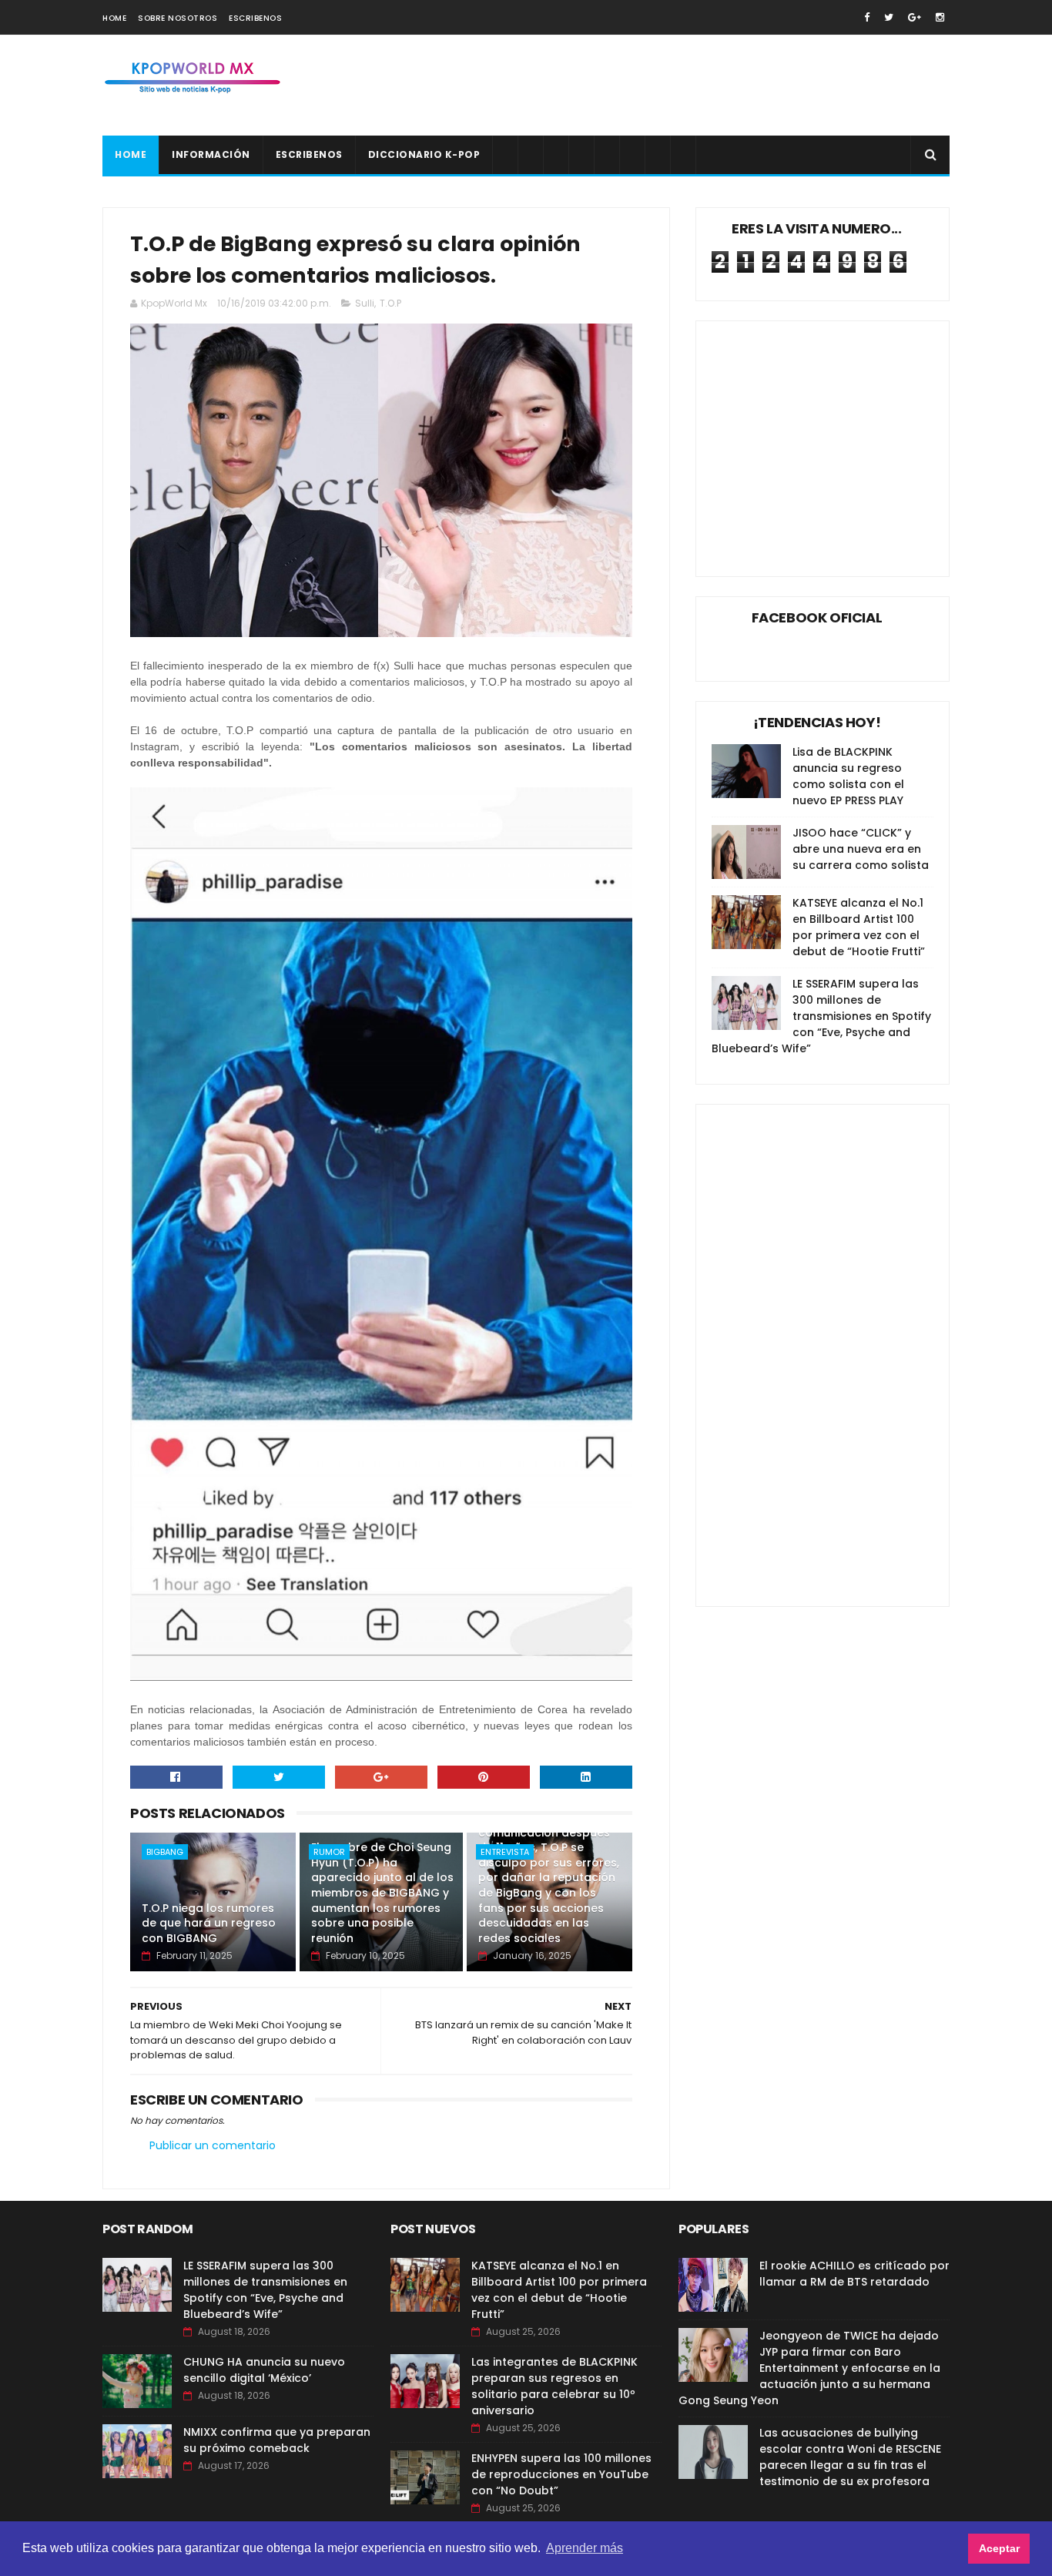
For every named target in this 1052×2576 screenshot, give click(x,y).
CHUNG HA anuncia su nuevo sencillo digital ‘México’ (264, 2370)
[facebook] (867, 17)
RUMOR (329, 1852)
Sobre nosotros (178, 18)
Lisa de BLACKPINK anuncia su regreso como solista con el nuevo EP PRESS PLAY (848, 776)
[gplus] (915, 17)
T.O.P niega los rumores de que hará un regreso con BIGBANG (209, 1923)
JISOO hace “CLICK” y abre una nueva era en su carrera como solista (861, 849)
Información (211, 154)
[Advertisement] (669, 86)
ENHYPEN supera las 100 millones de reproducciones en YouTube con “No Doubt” (561, 2474)
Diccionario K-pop (424, 154)
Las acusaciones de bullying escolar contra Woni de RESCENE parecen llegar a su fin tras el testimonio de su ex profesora (850, 2457)
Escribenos (255, 18)
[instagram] (940, 17)
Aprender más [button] (585, 2548)
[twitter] (889, 17)
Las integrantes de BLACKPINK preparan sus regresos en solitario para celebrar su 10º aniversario (554, 2386)
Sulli (365, 303)
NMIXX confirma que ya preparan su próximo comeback (277, 2440)
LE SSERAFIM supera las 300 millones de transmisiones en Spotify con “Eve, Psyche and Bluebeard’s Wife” (821, 1016)
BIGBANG (165, 1852)
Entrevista (505, 1852)
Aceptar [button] (999, 2548)
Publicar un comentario (213, 2145)
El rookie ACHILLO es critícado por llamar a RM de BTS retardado (854, 2274)
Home (114, 18)
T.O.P (390, 303)
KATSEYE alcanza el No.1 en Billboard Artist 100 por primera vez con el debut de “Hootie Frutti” (859, 927)
